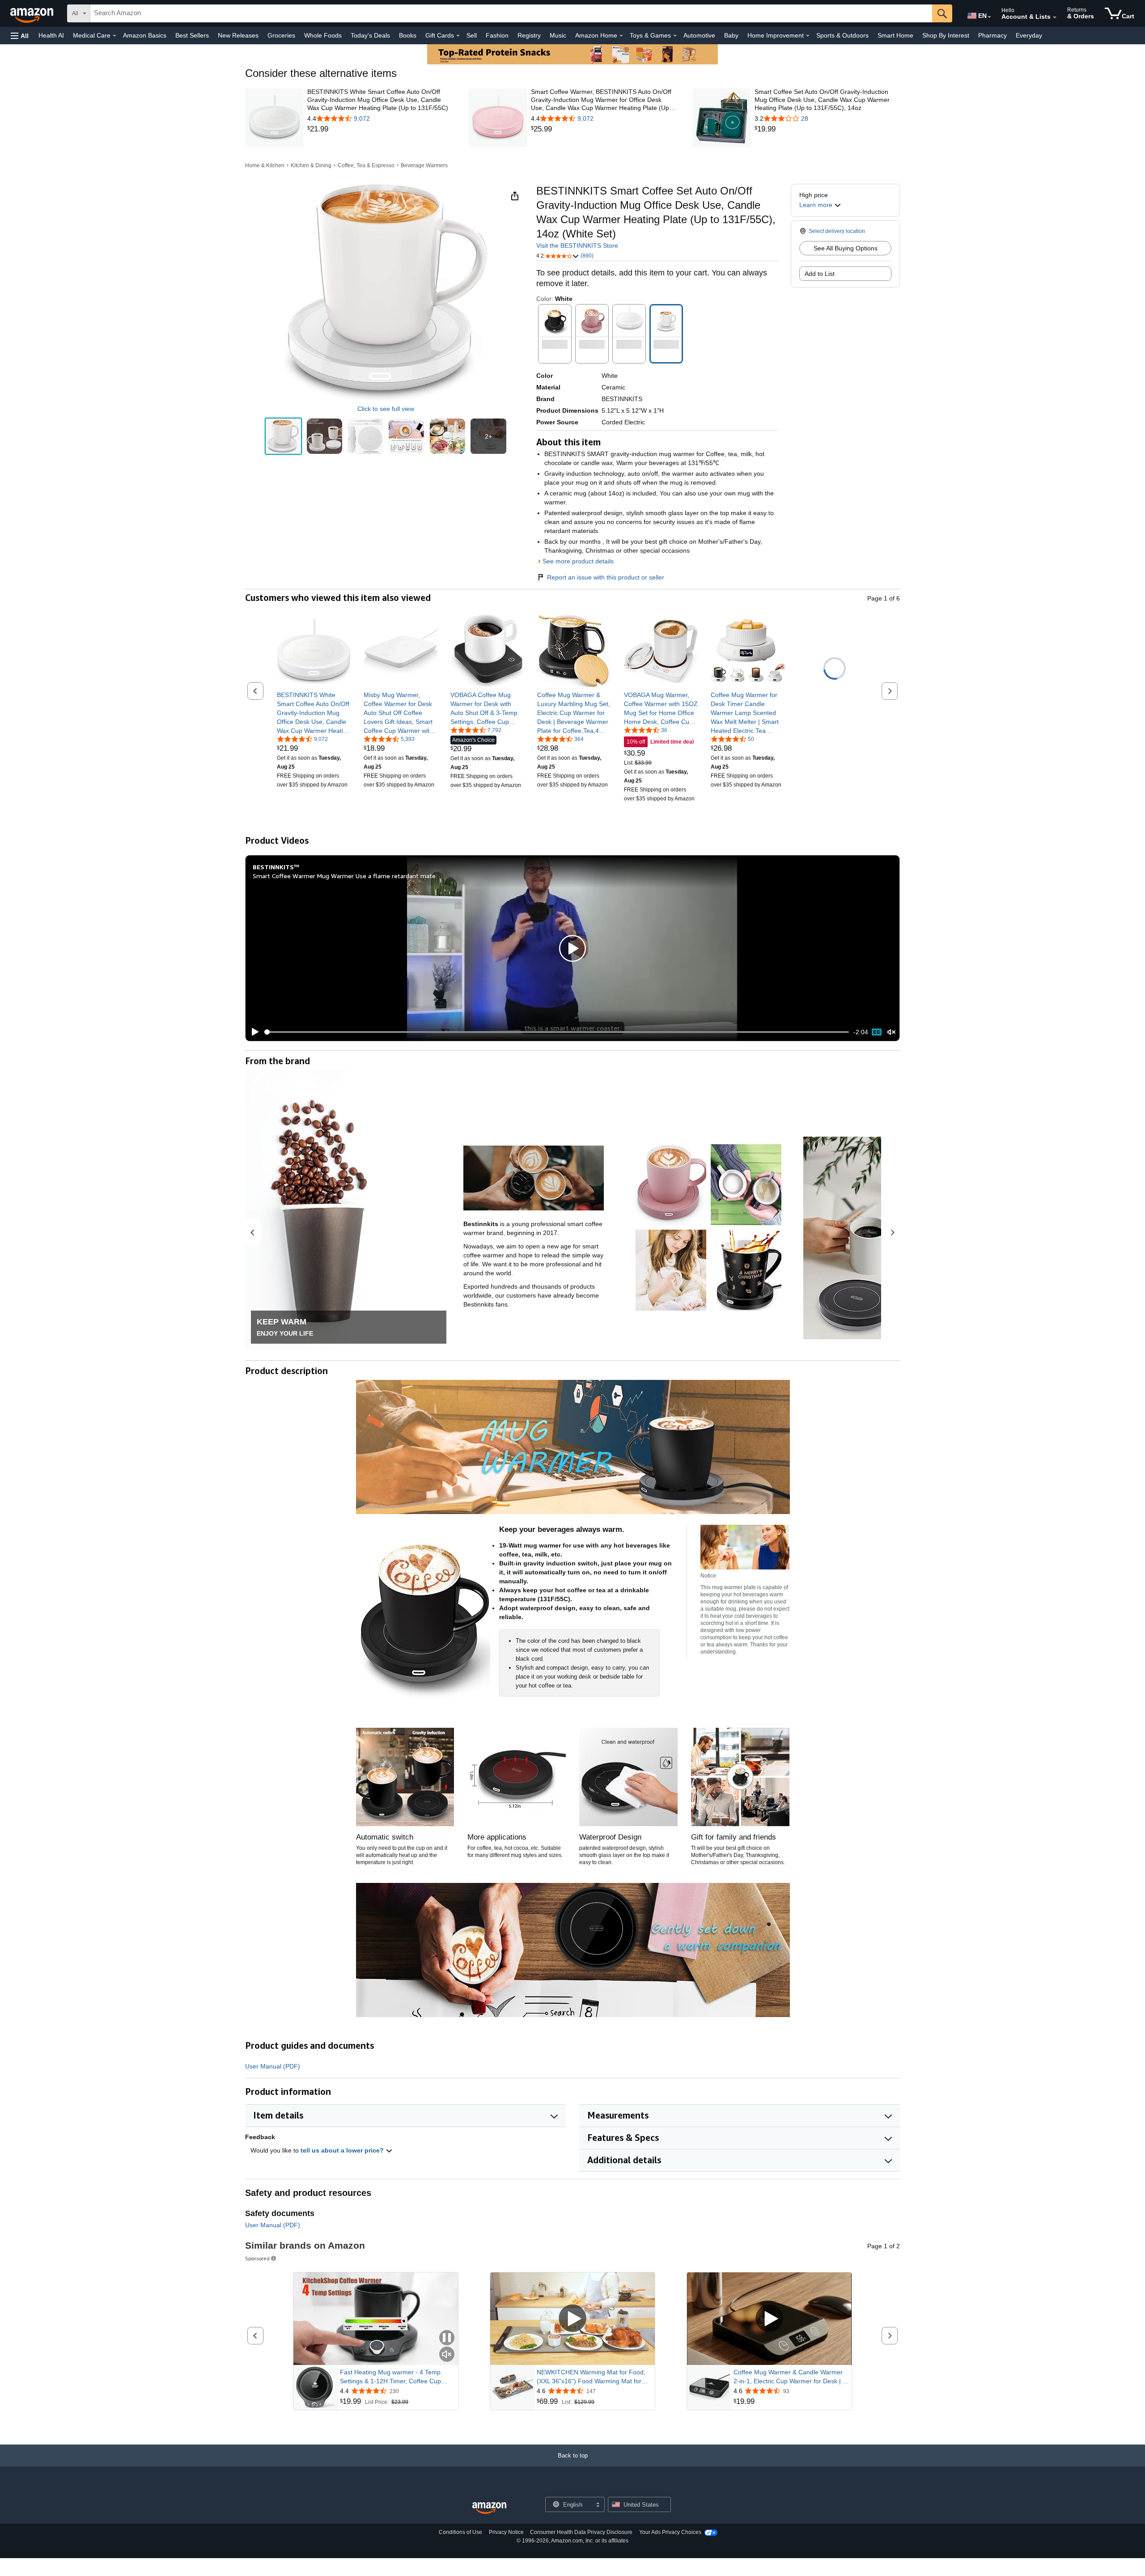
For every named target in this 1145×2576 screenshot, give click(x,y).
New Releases (238, 35)
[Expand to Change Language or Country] (989, 17)
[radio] (283, 436)
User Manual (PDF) (273, 2066)
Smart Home (895, 35)
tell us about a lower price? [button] (343, 2150)
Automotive (699, 35)
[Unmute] (891, 1032)
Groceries (281, 35)
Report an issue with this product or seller (606, 577)
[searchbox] (511, 13)
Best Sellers (192, 35)
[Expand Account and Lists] (1055, 17)
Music (558, 35)
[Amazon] (33, 13)
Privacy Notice (506, 2532)
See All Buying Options (846, 248)
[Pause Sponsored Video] (447, 2338)
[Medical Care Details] (114, 36)
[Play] (253, 1032)
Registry (529, 35)
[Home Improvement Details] (808, 36)
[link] (380, 129)
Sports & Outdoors (842, 35)
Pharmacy (992, 35)
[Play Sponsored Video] (572, 2319)
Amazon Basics (145, 35)
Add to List (820, 274)
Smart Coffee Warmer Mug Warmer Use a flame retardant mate (344, 876)
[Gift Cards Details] (458, 36)
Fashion (497, 35)
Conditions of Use (460, 2532)
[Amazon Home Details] (621, 36)
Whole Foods (323, 35)
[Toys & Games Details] (675, 36)
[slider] (557, 1032)
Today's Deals (370, 35)
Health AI (51, 35)
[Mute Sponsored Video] (447, 2355)
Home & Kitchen (265, 165)
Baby (731, 35)
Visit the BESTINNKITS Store (577, 245)
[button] (20, 36)
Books (408, 35)
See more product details (578, 561)
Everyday (1029, 35)
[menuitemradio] (877, 1032)
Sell (472, 35)
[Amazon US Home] (489, 2508)
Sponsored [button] (257, 2258)
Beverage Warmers (424, 165)
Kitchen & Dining (311, 165)
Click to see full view (386, 409)
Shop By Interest (946, 35)
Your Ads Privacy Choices (670, 2532)
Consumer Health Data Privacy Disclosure (581, 2532)
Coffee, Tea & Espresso (366, 165)
